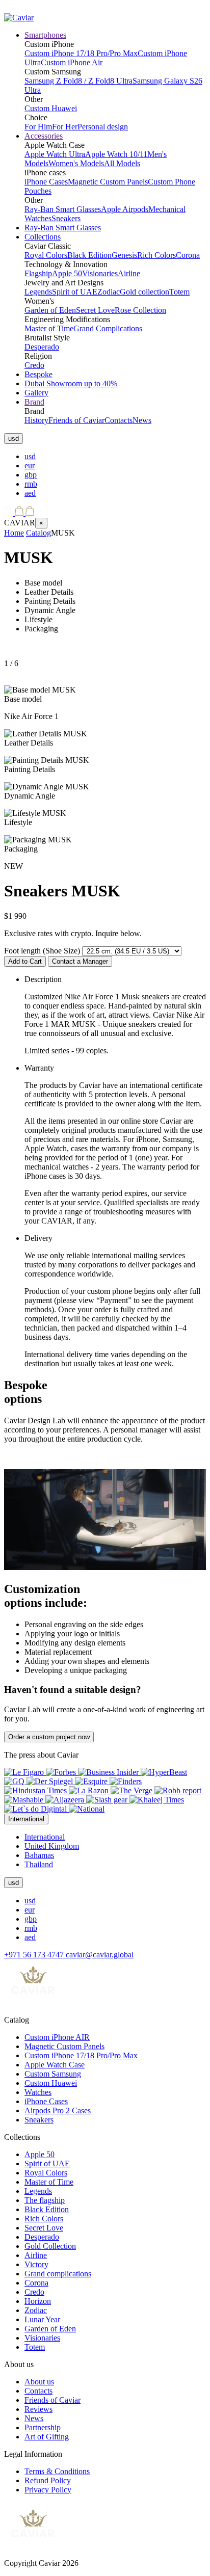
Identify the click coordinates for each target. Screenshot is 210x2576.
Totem (179, 292)
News (142, 420)
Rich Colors (156, 255)
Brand (34, 402)
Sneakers (66, 218)
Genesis (124, 255)
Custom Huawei (51, 108)
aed (30, 493)
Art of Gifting (47, 2437)
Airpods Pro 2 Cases (58, 2110)
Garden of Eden (50, 310)
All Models (122, 163)
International (45, 1837)
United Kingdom (52, 1846)
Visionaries (100, 273)
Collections (43, 237)
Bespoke (38, 374)
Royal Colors (46, 255)
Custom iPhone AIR (57, 2037)
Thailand (39, 1864)
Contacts (119, 420)
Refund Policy (48, 2480)
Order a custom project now (49, 1737)
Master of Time (49, 328)
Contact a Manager (80, 961)
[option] (115, 457)
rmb (31, 484)
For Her (65, 127)
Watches (38, 2092)
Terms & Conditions (57, 2471)
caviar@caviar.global (100, 1955)
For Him (38, 127)
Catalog (38, 533)
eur (30, 466)
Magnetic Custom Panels (108, 182)
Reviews (38, 2409)
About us (39, 2382)
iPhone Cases (46, 182)
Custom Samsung (53, 2074)
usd (30, 456)
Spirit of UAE (75, 292)
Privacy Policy (48, 2490)
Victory (36, 2264)
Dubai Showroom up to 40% (71, 383)
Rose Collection (140, 310)
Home (14, 533)
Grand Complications (108, 328)
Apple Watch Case (55, 2065)
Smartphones (45, 35)
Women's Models (76, 163)
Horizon (38, 2301)
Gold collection (145, 292)
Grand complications (58, 2274)
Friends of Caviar (76, 420)
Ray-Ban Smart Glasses (63, 209)
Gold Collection (50, 2246)
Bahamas (39, 1855)
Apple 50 (67, 273)
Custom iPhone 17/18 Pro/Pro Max (81, 53)
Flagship (38, 273)
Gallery (36, 393)
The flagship (45, 2200)
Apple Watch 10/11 (116, 154)
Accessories (44, 136)
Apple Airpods (125, 209)
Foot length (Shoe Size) (42, 951)
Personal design (103, 127)
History (36, 420)
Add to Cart (25, 961)
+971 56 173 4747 (35, 1955)
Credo (34, 365)
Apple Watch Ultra (55, 154)
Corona (188, 255)
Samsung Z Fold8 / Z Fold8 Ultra (78, 81)
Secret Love (95, 310)
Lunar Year (42, 2319)
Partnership (43, 2427)
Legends (38, 292)
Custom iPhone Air (72, 62)
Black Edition (89, 255)
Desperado (42, 347)
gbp (31, 475)
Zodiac (109, 292)
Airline (129, 273)
